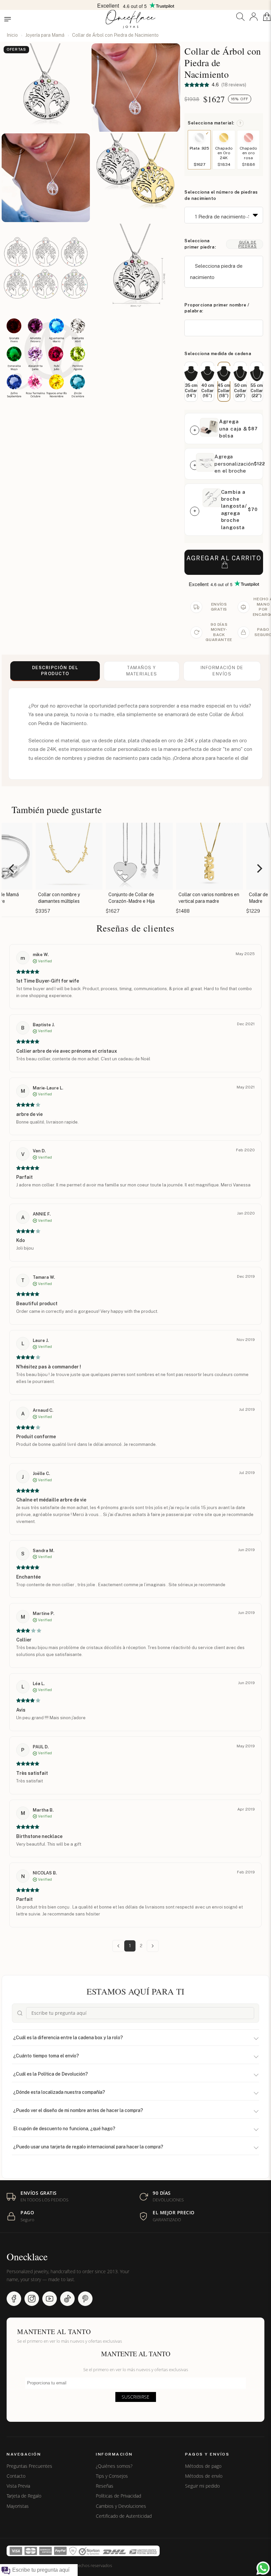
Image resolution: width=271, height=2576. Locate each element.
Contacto (16, 2476)
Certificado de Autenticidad (124, 2516)
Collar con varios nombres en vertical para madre (167, 898)
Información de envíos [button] (222, 671)
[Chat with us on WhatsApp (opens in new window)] (263, 2568)
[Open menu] (8, 19)
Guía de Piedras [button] (248, 244)
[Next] (259, 869)
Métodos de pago (203, 2466)
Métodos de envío (204, 2476)
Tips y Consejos (112, 2476)
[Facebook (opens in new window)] (14, 2299)
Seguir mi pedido (202, 2486)
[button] (240, 17)
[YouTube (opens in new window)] (50, 2299)
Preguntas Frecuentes (29, 2466)
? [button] (240, 123)
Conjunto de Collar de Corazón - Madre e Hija (89, 898)
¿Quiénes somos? (114, 2466)
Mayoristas (18, 2506)
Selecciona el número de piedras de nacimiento (221, 195)
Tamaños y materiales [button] (142, 671)
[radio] (191, 382)
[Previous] (12, 869)
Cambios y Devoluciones (121, 2506)
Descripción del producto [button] (55, 671)
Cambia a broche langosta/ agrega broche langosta (234, 510)
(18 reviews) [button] (233, 85)
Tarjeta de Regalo (24, 2496)
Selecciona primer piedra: (200, 244)
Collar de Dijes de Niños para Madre (237, 898)
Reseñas (105, 2486)
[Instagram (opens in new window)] (32, 2299)
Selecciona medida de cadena (218, 354)
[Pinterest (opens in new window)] (85, 2299)
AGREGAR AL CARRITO (224, 558)
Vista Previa (18, 2486)
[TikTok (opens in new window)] (67, 2299)
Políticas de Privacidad (118, 2496)
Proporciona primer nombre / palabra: (217, 308)
